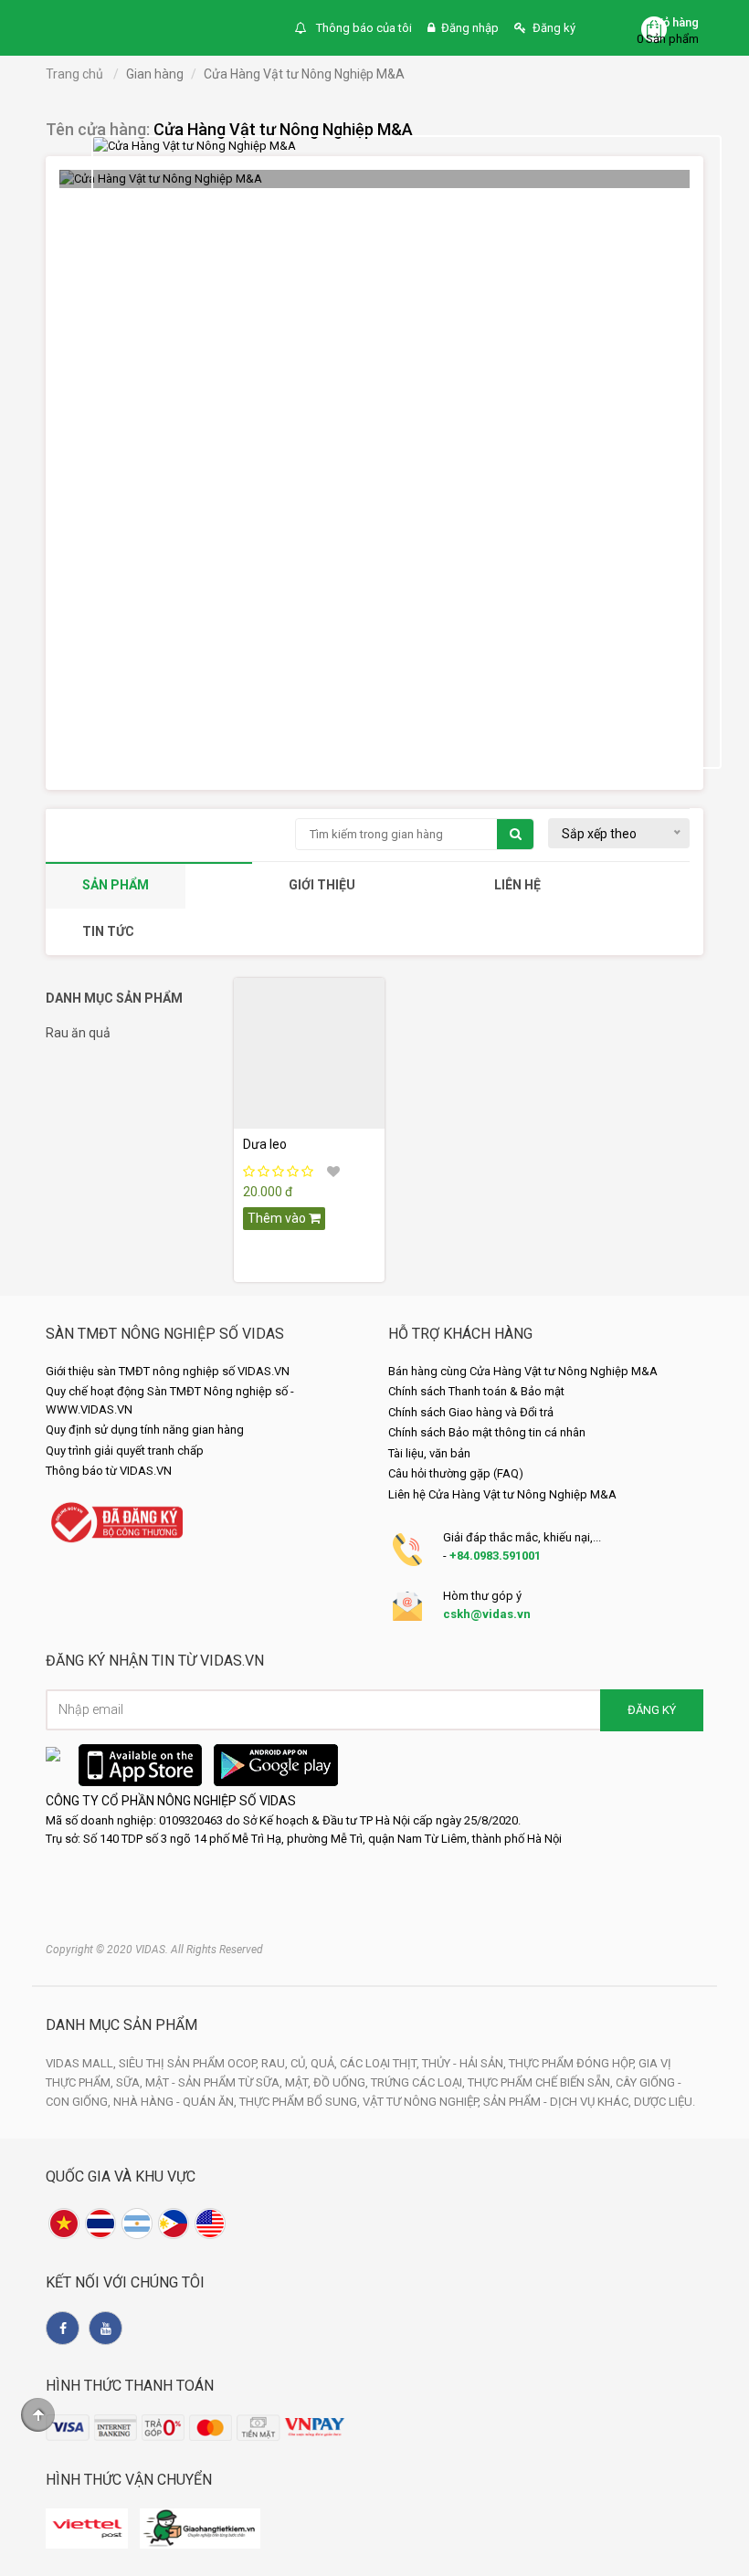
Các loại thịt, (381, 2063)
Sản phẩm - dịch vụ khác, (559, 2102)
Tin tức (108, 931)
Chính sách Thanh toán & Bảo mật (476, 1391)
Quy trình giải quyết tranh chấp (125, 1451)
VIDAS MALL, (82, 2063)
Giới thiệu (322, 885)
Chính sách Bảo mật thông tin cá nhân (487, 1432)
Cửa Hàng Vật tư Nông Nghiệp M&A (283, 129)
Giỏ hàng (675, 22)
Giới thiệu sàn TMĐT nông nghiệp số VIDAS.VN (168, 1371)
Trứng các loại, (419, 2082)
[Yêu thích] (333, 1172)
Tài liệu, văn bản (429, 1453)
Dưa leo (265, 1144)
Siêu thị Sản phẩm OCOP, (190, 2063)
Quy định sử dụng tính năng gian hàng (145, 1430)
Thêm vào (278, 1218)
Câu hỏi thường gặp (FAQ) (456, 1473)
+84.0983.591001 (495, 1556)
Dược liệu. (665, 2102)
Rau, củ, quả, (301, 2063)
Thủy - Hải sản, (465, 2063)
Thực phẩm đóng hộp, (574, 2063)
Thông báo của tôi (363, 28)
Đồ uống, (342, 2082)
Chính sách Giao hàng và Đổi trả (471, 1412)
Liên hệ (517, 885)
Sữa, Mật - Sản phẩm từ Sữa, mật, (215, 2082)
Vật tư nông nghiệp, (423, 2102)
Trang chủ (74, 74)
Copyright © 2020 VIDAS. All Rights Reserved (154, 1950)
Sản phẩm (116, 885)
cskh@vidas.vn (487, 1614)
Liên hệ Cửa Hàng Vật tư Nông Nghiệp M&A (502, 1494)
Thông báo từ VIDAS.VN (109, 1471)
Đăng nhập (470, 28)
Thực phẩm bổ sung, (301, 2102)
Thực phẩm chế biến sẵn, (542, 2082)
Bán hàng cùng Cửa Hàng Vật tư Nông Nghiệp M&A (523, 1371)
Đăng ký (554, 28)
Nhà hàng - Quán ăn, (176, 2102)
